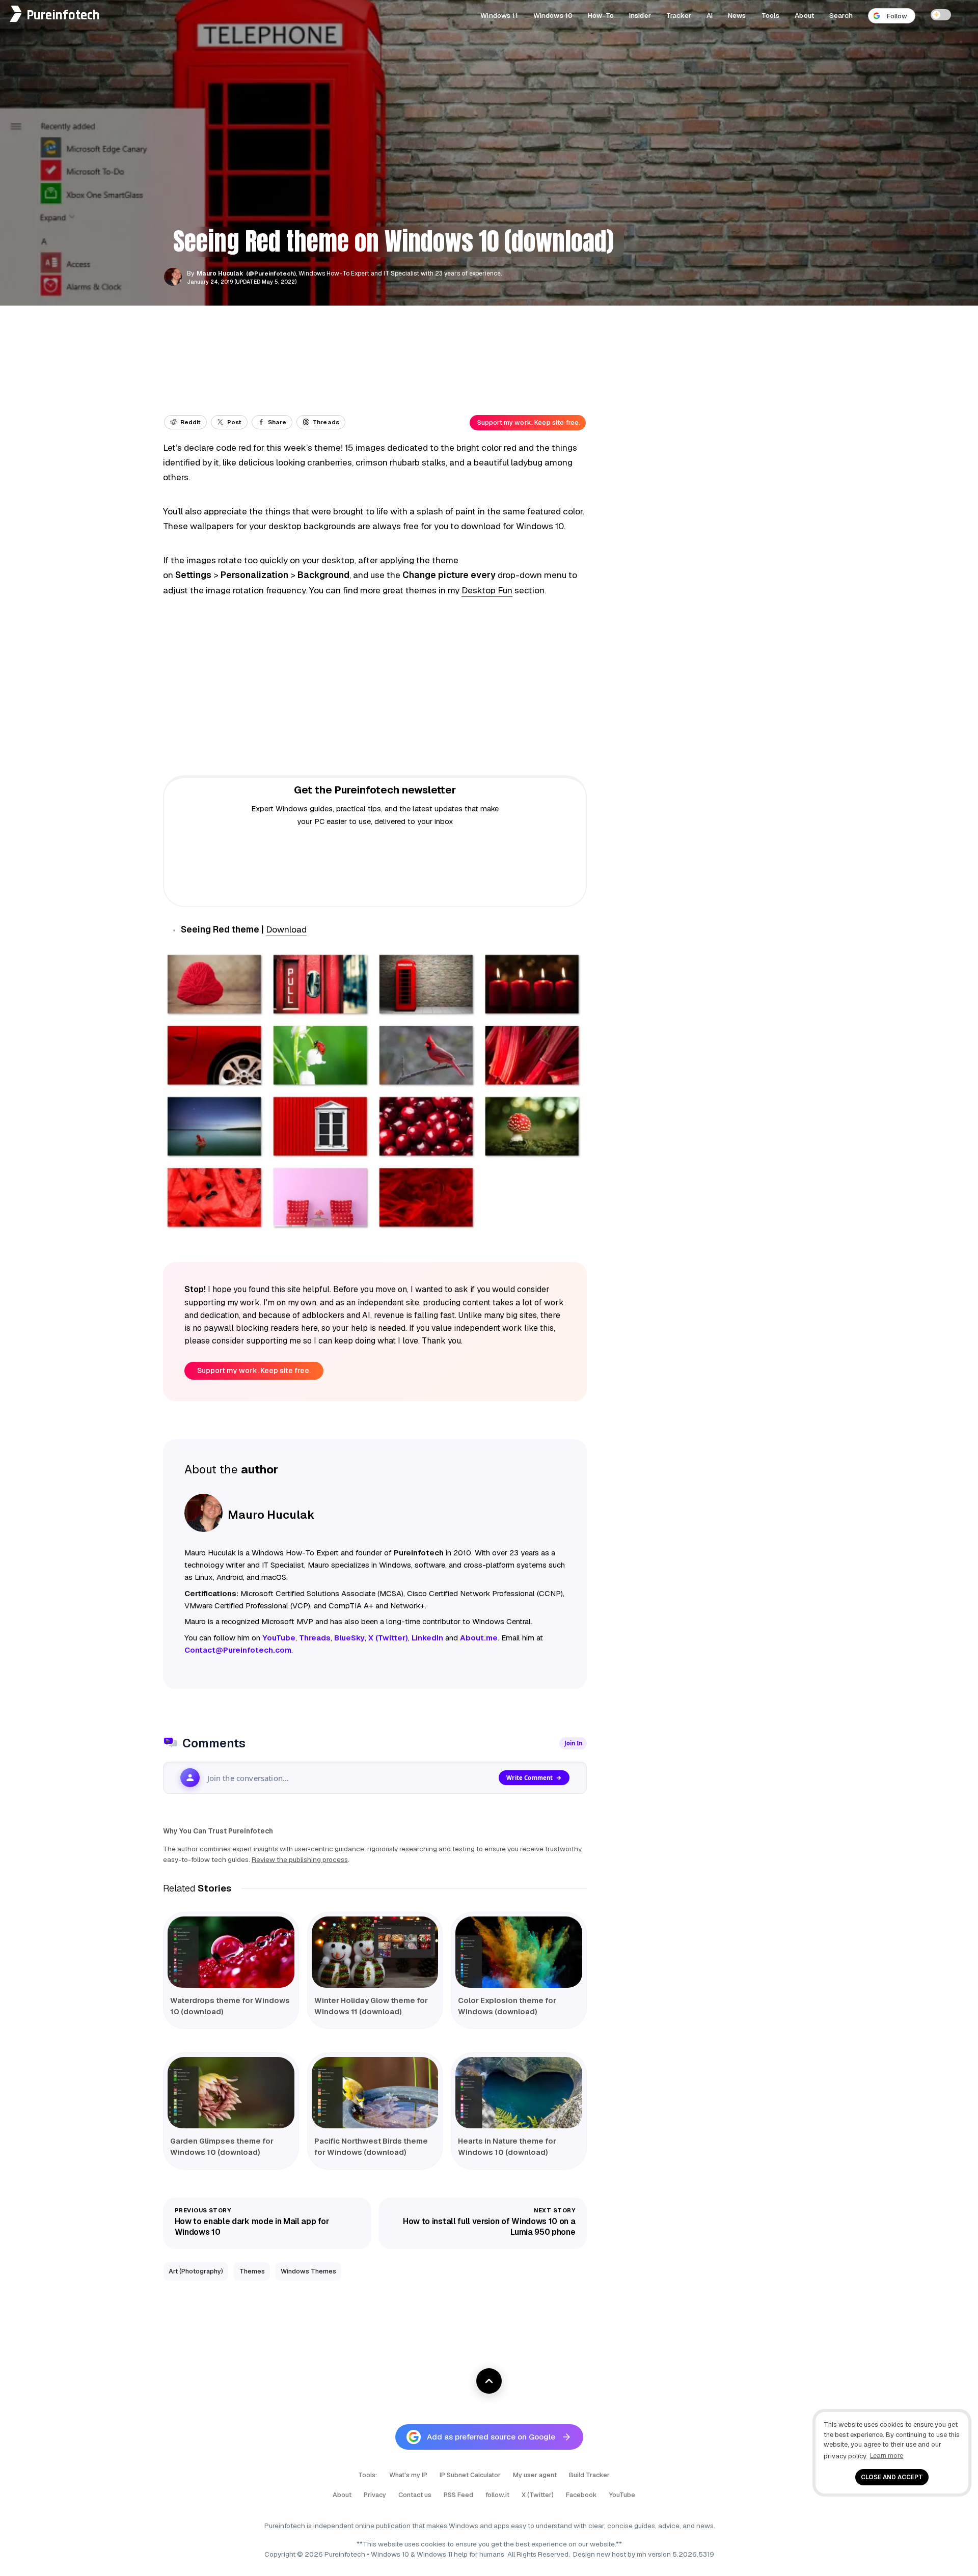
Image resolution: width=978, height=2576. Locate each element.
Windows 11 (499, 15)
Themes (252, 2271)
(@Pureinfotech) (272, 273)
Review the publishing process (300, 1859)
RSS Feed (458, 2495)
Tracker (679, 15)
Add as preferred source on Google (491, 2437)
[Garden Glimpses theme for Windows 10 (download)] (231, 2093)
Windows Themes (308, 2271)
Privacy (375, 2495)
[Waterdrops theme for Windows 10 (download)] (231, 1952)
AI (710, 15)
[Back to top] (489, 2381)
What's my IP (408, 2475)
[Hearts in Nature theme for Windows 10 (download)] (519, 2093)
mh (642, 2554)
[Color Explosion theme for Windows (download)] (519, 1952)
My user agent (535, 2475)
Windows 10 (553, 15)
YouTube (622, 2495)
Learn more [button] (887, 2456)
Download (286, 929)
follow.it (497, 2495)
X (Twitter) (538, 2495)
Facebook (581, 2495)
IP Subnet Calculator (470, 2475)
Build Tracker (589, 2475)
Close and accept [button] (892, 2477)
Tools (771, 15)
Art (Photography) (196, 2271)
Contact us (415, 2495)
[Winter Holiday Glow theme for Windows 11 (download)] (375, 1952)
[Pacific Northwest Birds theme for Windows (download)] (375, 2093)
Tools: (368, 2475)
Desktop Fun (487, 590)
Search (841, 15)
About (804, 15)
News (737, 15)
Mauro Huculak (220, 273)
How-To (601, 15)
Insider (640, 15)
